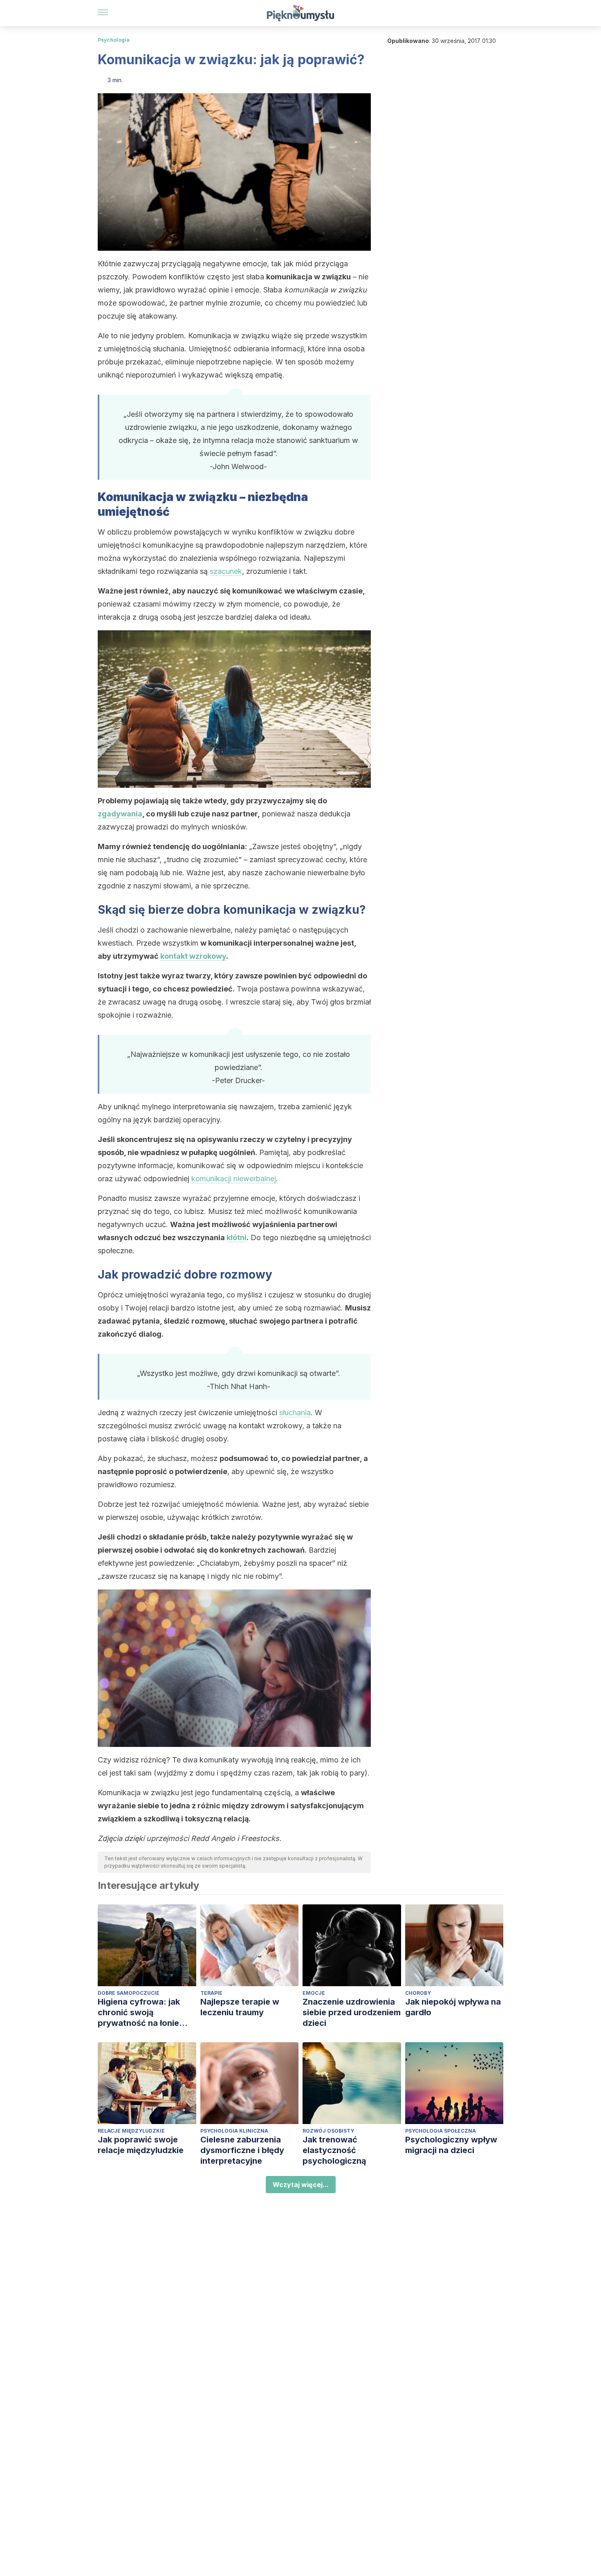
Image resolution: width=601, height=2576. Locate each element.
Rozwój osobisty (328, 2131)
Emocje (314, 1993)
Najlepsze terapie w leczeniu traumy (240, 2007)
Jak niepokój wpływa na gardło (453, 2007)
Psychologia (114, 40)
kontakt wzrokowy (193, 956)
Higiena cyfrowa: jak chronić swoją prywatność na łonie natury (139, 2013)
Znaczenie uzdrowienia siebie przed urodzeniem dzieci (352, 2012)
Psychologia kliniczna (234, 2131)
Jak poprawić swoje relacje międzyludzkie (141, 2145)
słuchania (295, 1413)
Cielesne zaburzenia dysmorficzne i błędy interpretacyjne (242, 2150)
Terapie (211, 1993)
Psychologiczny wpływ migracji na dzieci (451, 2145)
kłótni (237, 1237)
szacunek (226, 571)
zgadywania (120, 814)
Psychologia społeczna (441, 2131)
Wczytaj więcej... (301, 2185)
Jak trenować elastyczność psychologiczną (334, 2150)
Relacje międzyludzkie (131, 2131)
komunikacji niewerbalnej (234, 1179)
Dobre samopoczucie (129, 1993)
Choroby (418, 1993)
